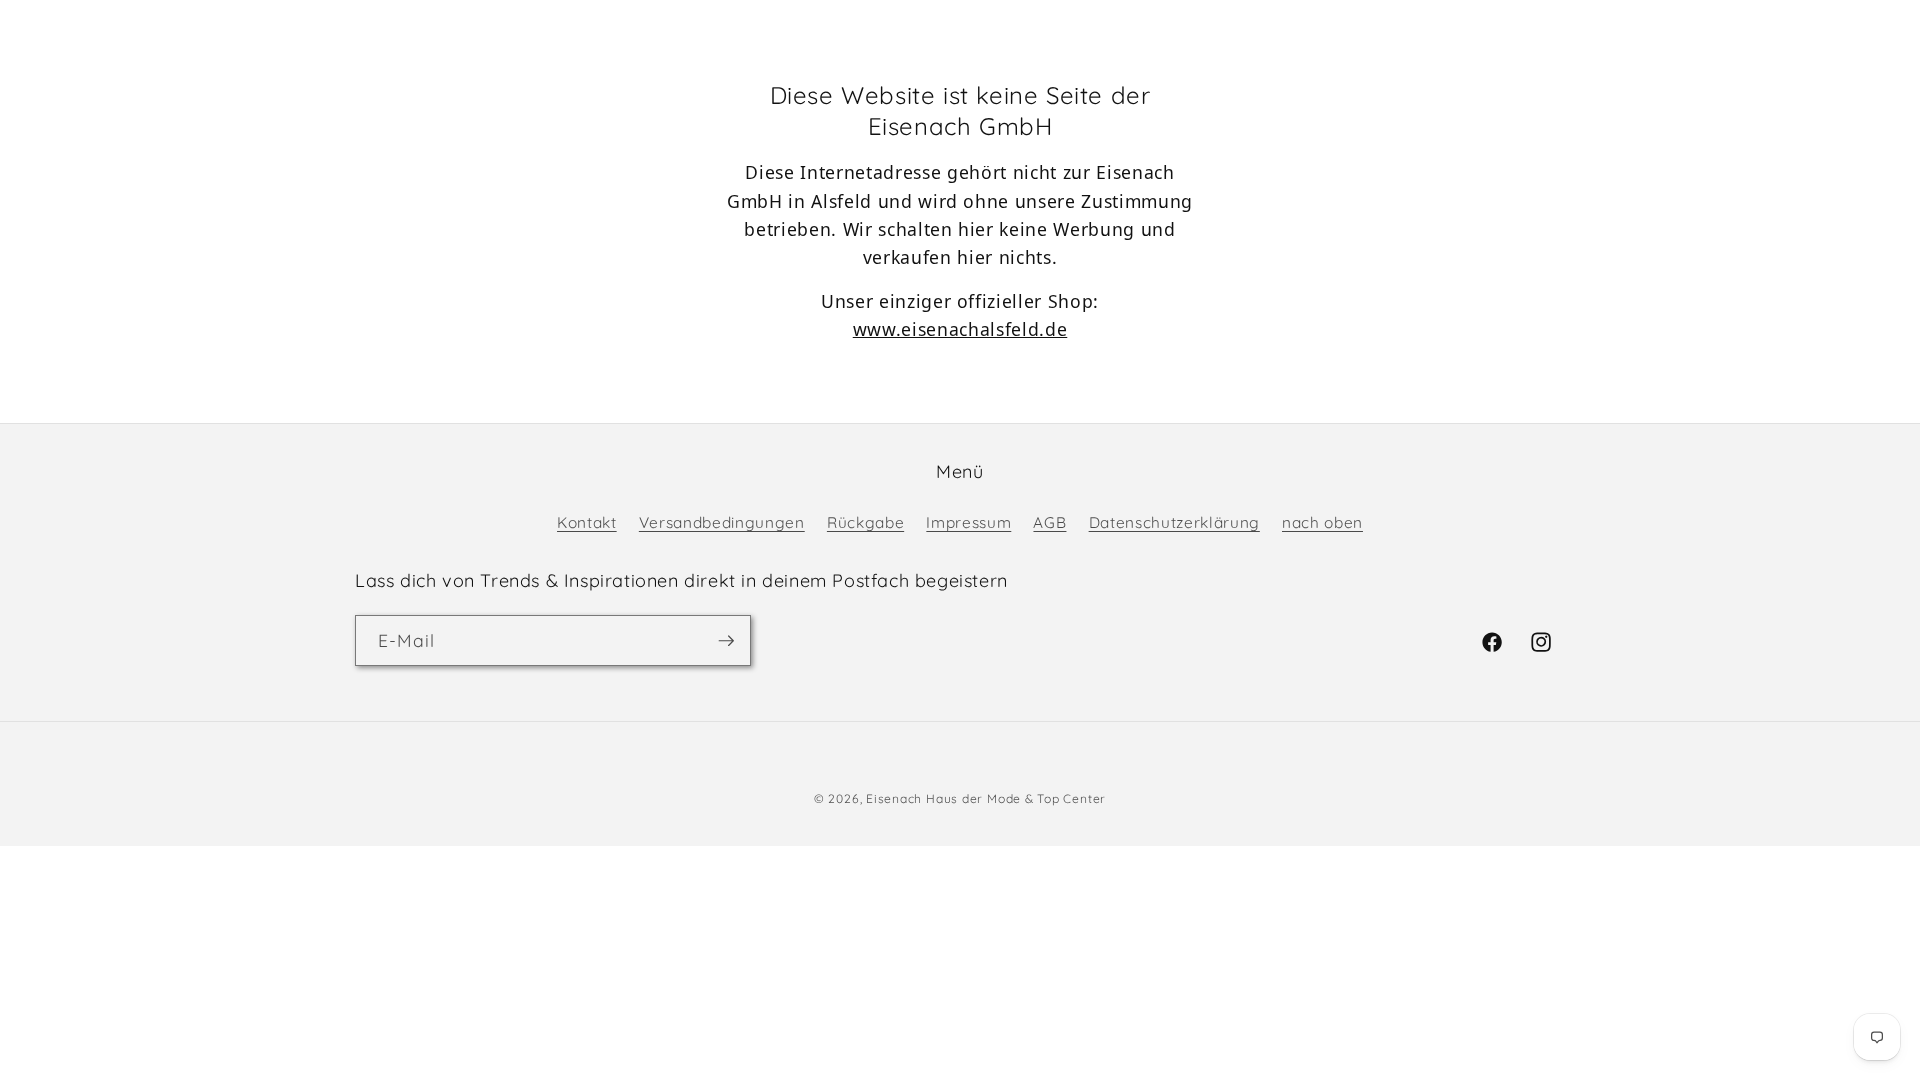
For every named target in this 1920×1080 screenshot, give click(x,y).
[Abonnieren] (726, 641)
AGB (1049, 522)
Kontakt (587, 522)
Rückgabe (865, 522)
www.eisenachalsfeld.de (960, 329)
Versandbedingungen (722, 522)
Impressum (968, 522)
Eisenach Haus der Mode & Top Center (986, 798)
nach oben (1322, 522)
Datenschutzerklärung (1174, 522)
